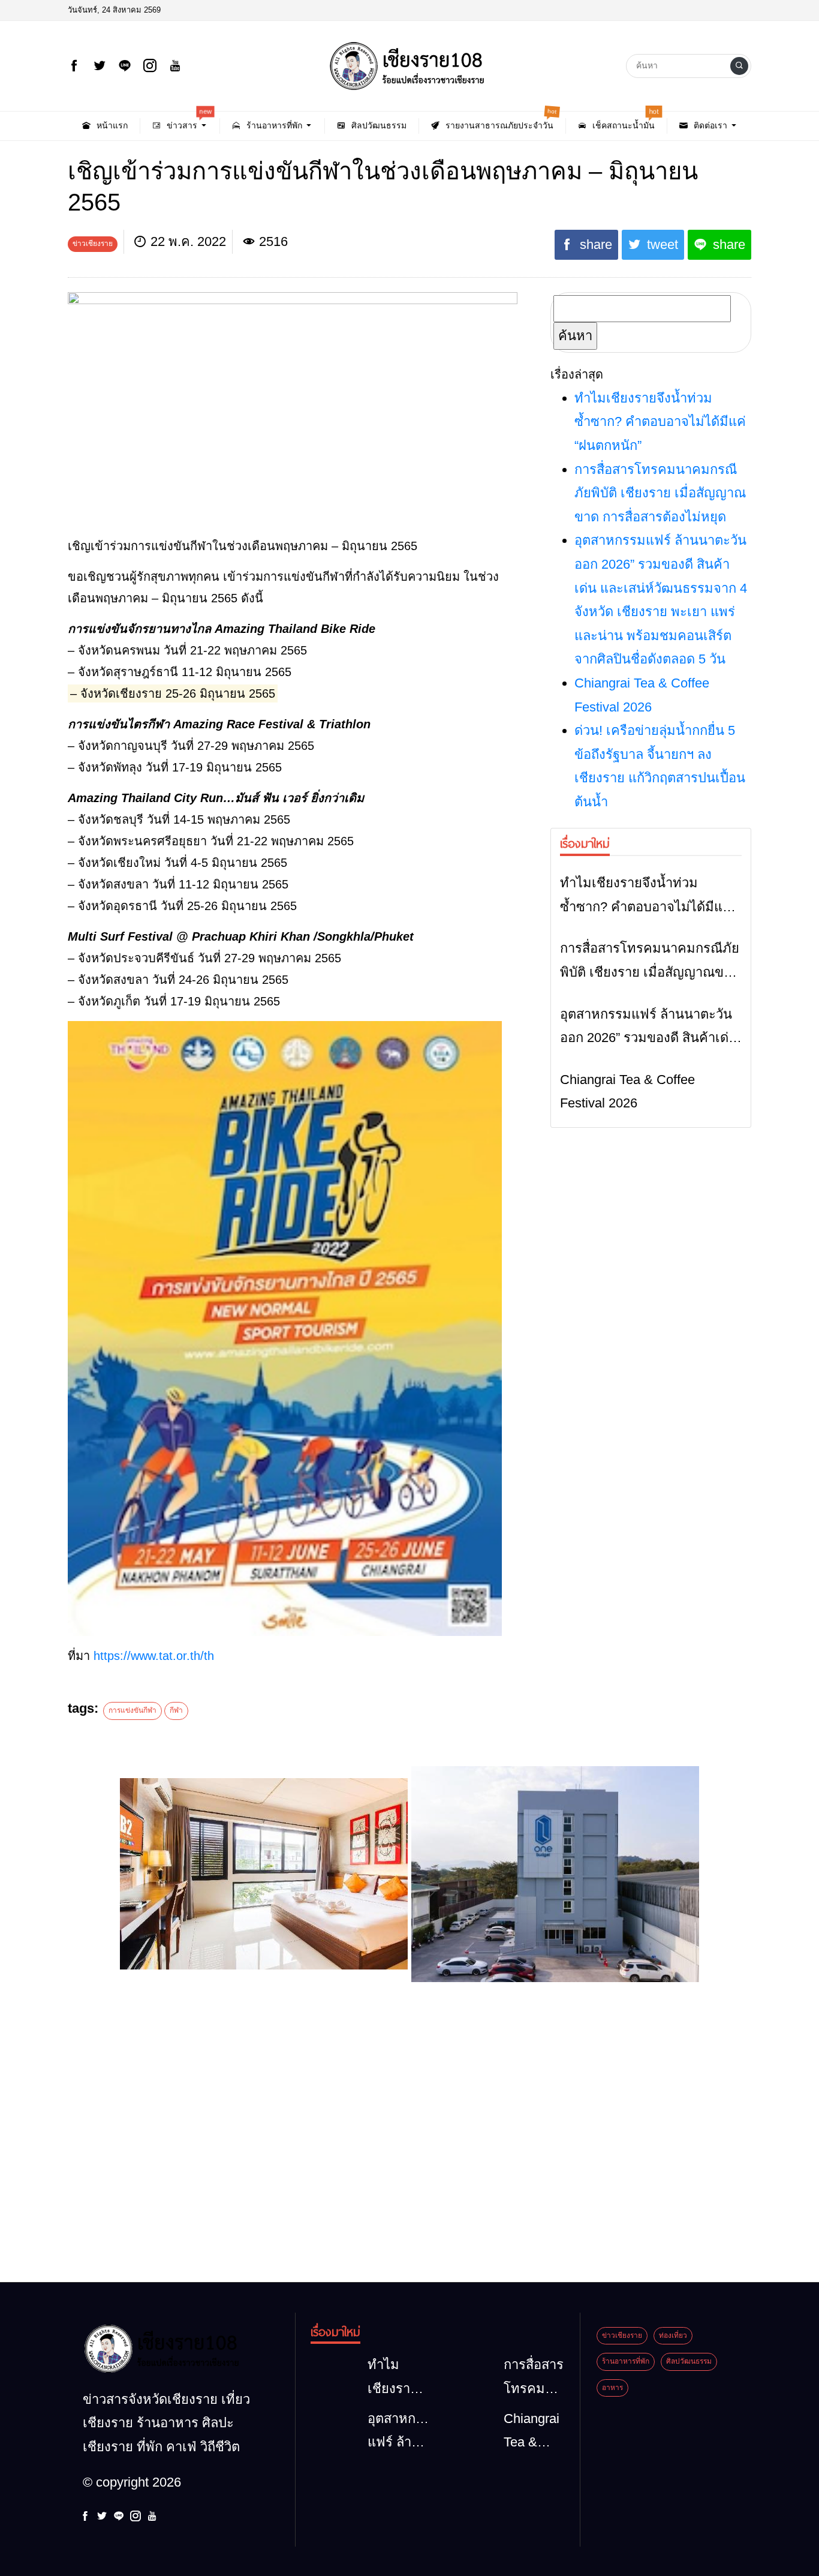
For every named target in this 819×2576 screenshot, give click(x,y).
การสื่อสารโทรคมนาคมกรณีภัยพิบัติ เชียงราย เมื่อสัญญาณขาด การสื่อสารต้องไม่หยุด (660, 493)
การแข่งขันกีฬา (133, 1710)
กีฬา (176, 1710)
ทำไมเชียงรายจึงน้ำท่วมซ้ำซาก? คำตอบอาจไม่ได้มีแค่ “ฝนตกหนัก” (660, 422)
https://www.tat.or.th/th (154, 1656)
